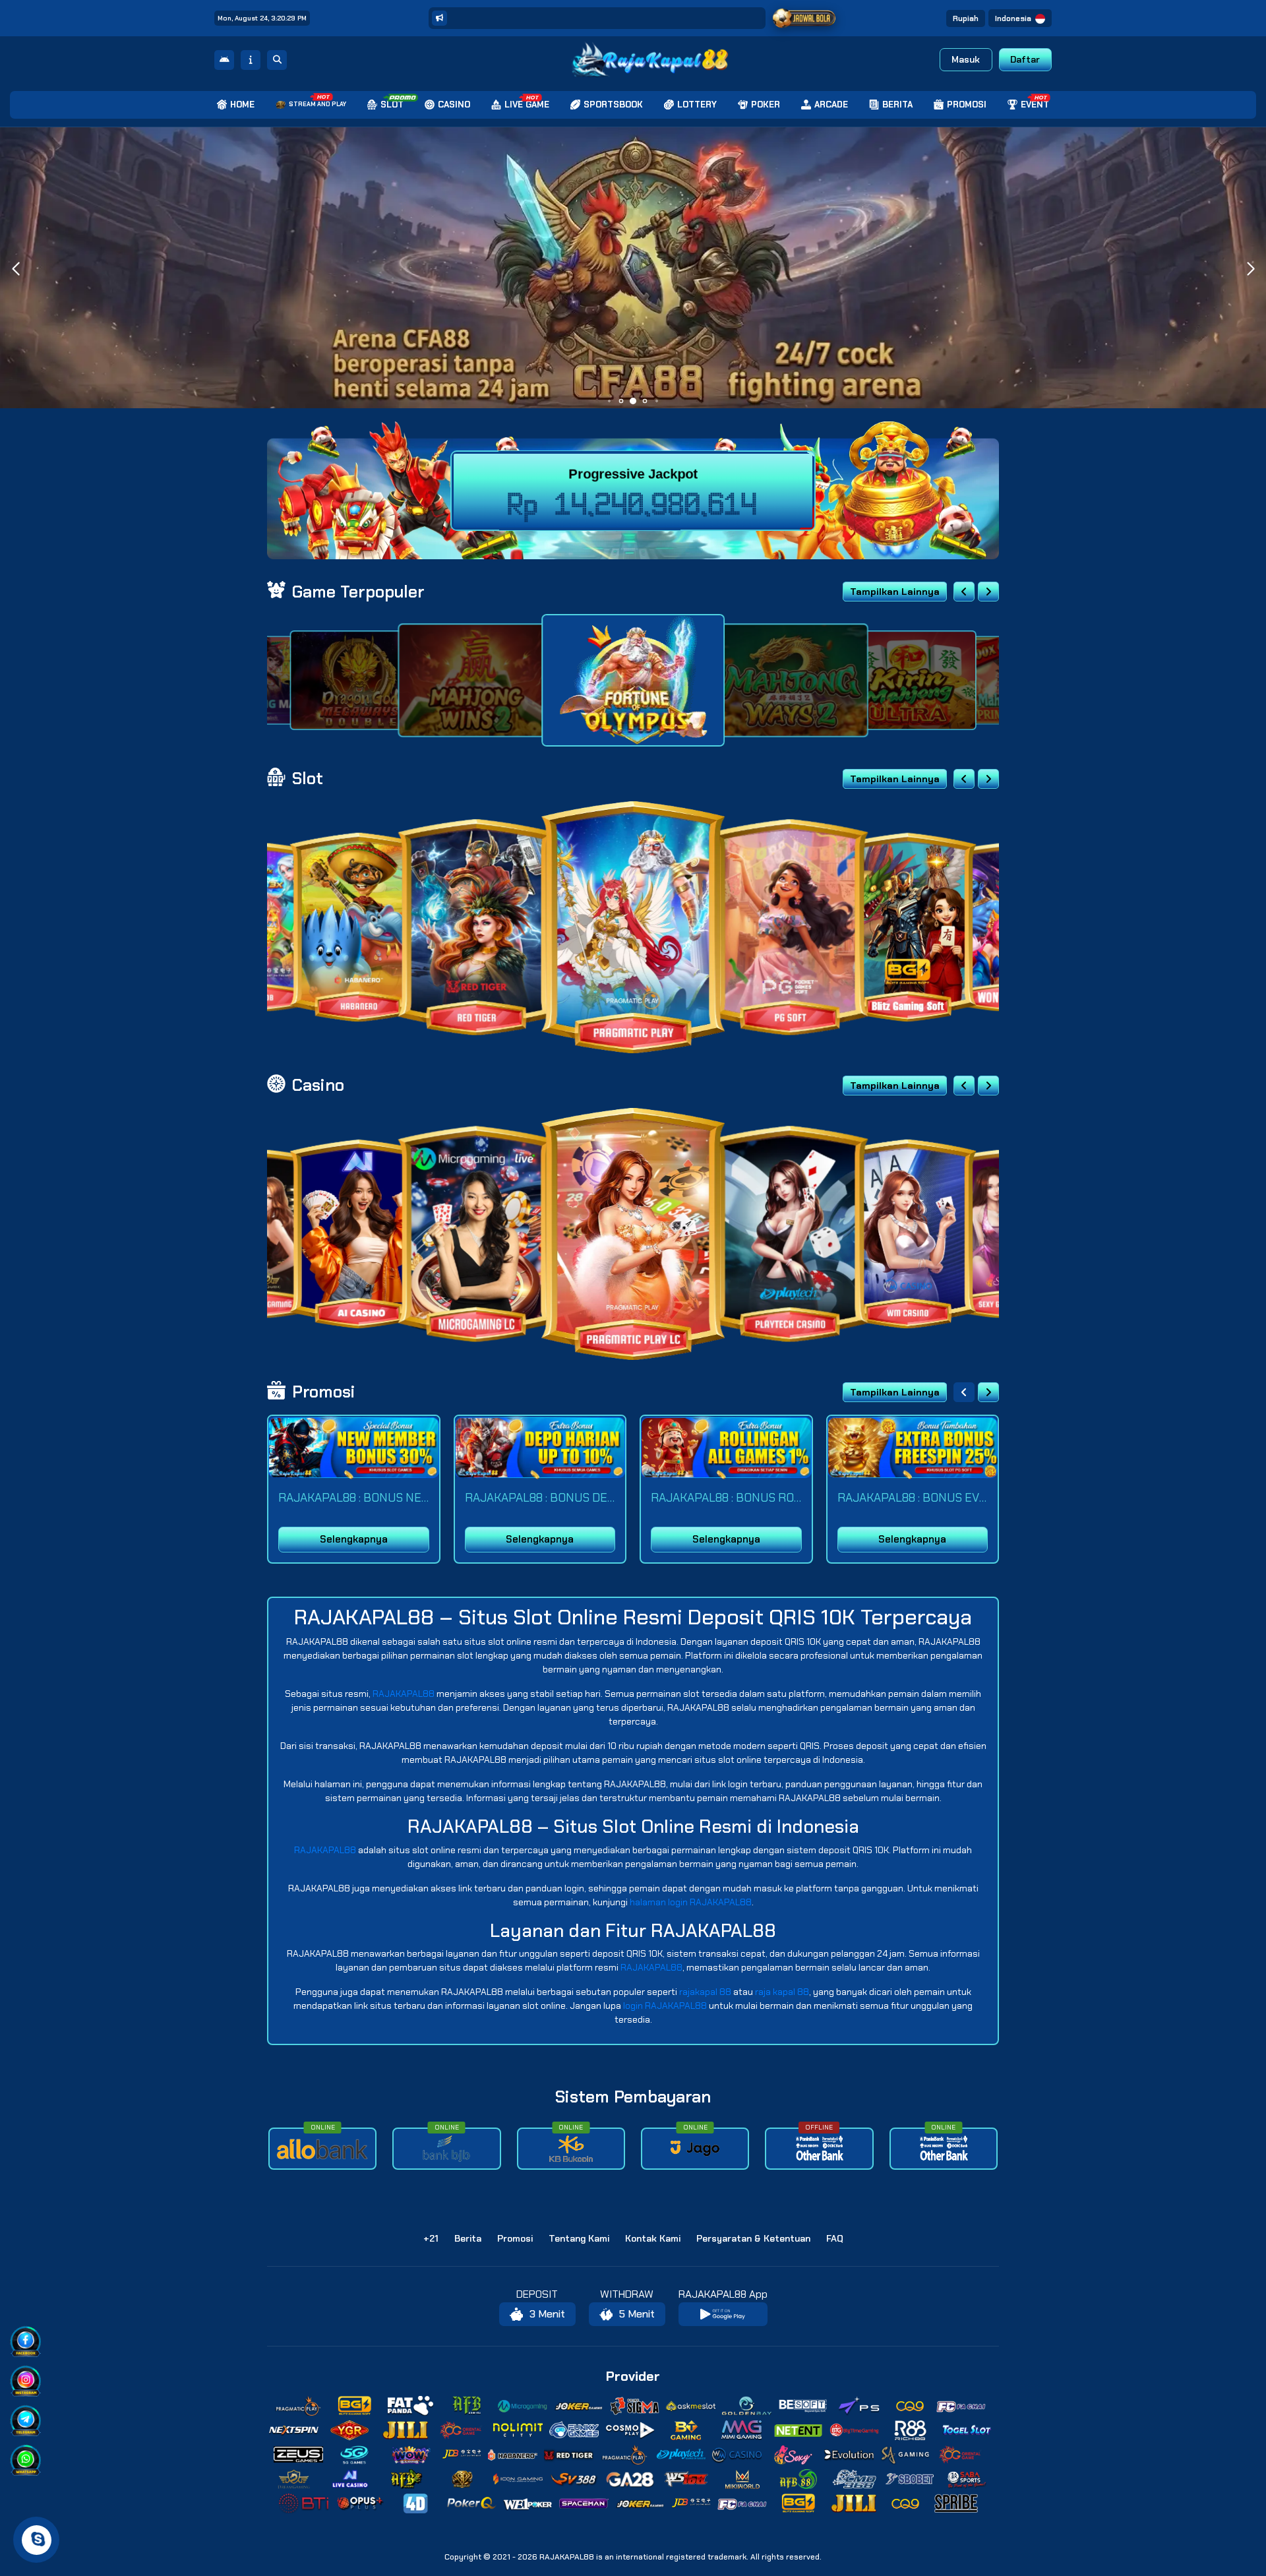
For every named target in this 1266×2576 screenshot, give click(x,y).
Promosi (515, 2238)
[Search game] (277, 60)
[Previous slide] (964, 592)
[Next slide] (988, 592)
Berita (468, 2238)
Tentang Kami (579, 2238)
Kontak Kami (653, 2238)
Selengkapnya (354, 1539)
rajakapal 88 (705, 1992)
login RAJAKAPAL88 (665, 2006)
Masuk (966, 59)
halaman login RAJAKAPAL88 (691, 1902)
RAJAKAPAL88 (404, 1694)
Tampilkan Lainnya (895, 592)
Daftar (1025, 59)
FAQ (835, 2238)
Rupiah (966, 18)
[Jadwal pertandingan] (804, 18)
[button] (1251, 269)
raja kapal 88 (782, 1992)
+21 (431, 2238)
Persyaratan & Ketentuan (753, 2238)
